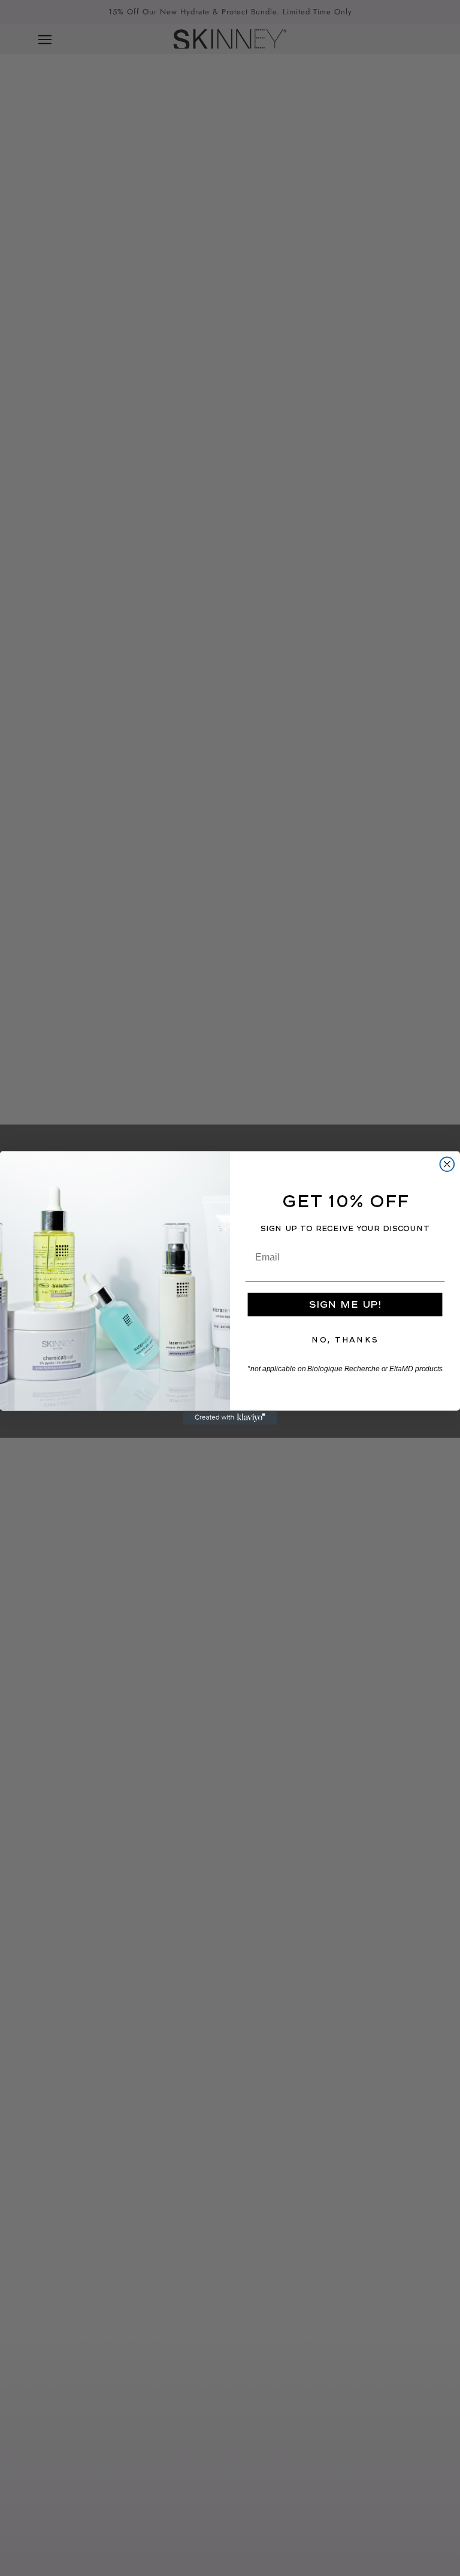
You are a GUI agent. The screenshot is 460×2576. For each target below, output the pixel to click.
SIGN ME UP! (345, 1304)
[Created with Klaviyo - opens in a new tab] (230, 1418)
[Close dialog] (447, 1164)
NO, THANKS (345, 1340)
